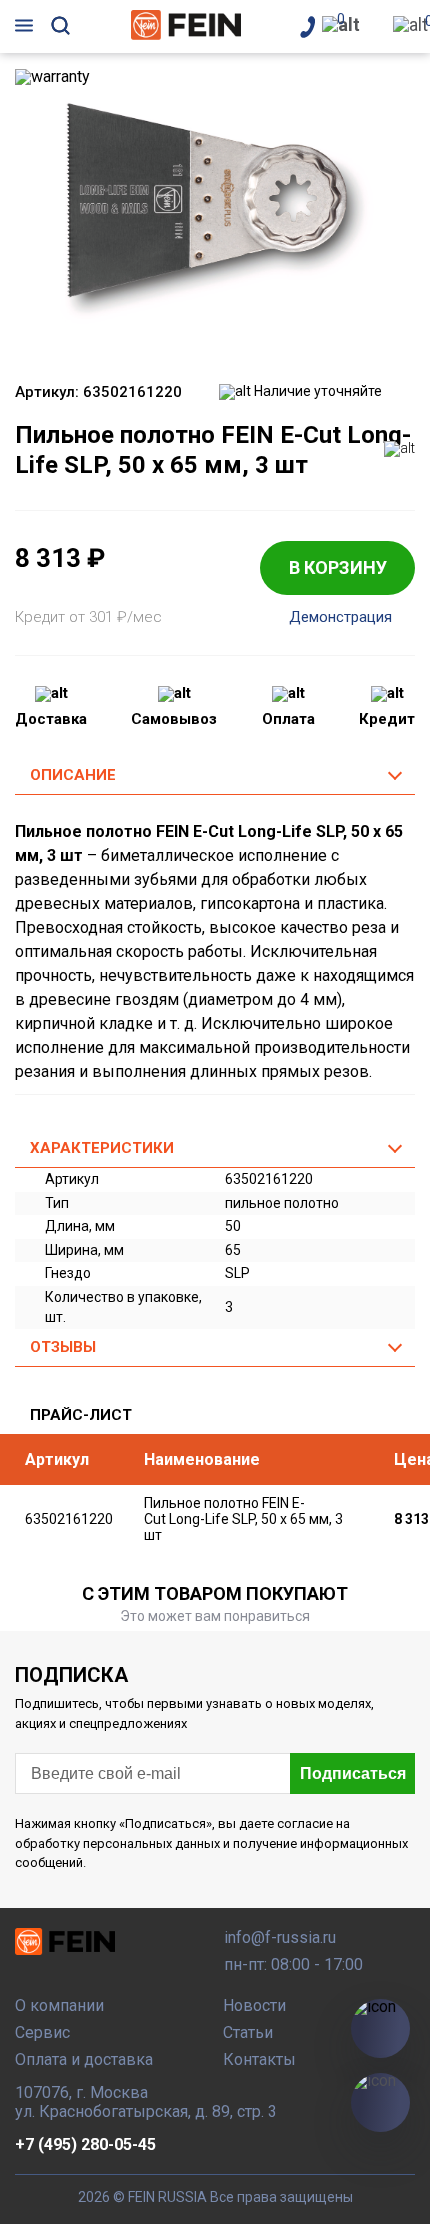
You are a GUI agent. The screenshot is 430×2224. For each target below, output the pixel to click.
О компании (59, 2005)
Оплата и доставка (84, 2059)
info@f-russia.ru (280, 1937)
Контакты (259, 2059)
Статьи (248, 2032)
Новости (254, 2005)
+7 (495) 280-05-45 (85, 2144)
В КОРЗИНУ (338, 567)
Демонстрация (340, 617)
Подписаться (353, 1773)
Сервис (42, 2032)
